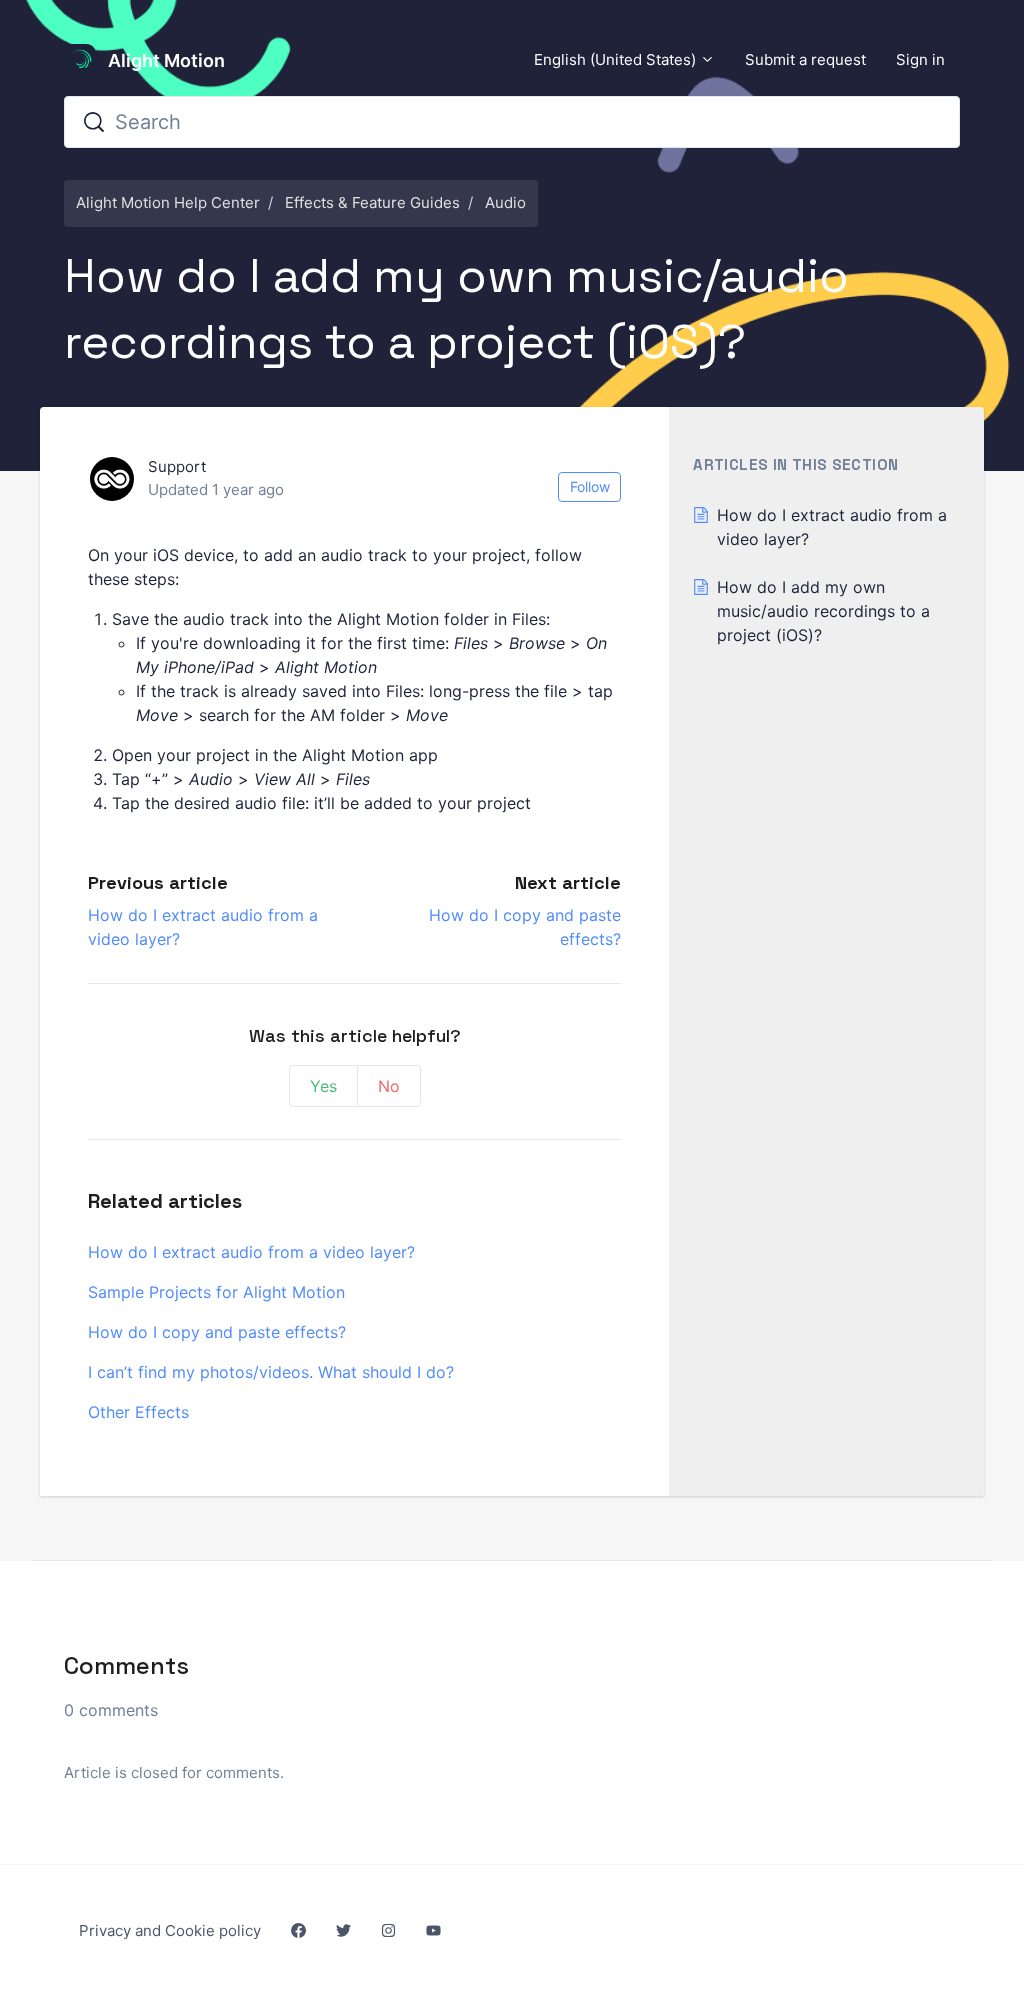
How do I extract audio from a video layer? (251, 1252)
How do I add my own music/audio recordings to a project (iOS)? (823, 611)
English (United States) (617, 59)
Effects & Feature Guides (372, 202)
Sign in (920, 59)
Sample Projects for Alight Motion (216, 1292)
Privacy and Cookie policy (170, 1930)
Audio (505, 202)
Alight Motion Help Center (168, 202)
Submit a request (805, 59)
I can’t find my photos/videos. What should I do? (271, 1372)
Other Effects (138, 1412)
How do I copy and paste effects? (217, 1332)
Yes (323, 1086)
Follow (590, 486)
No (389, 1086)
